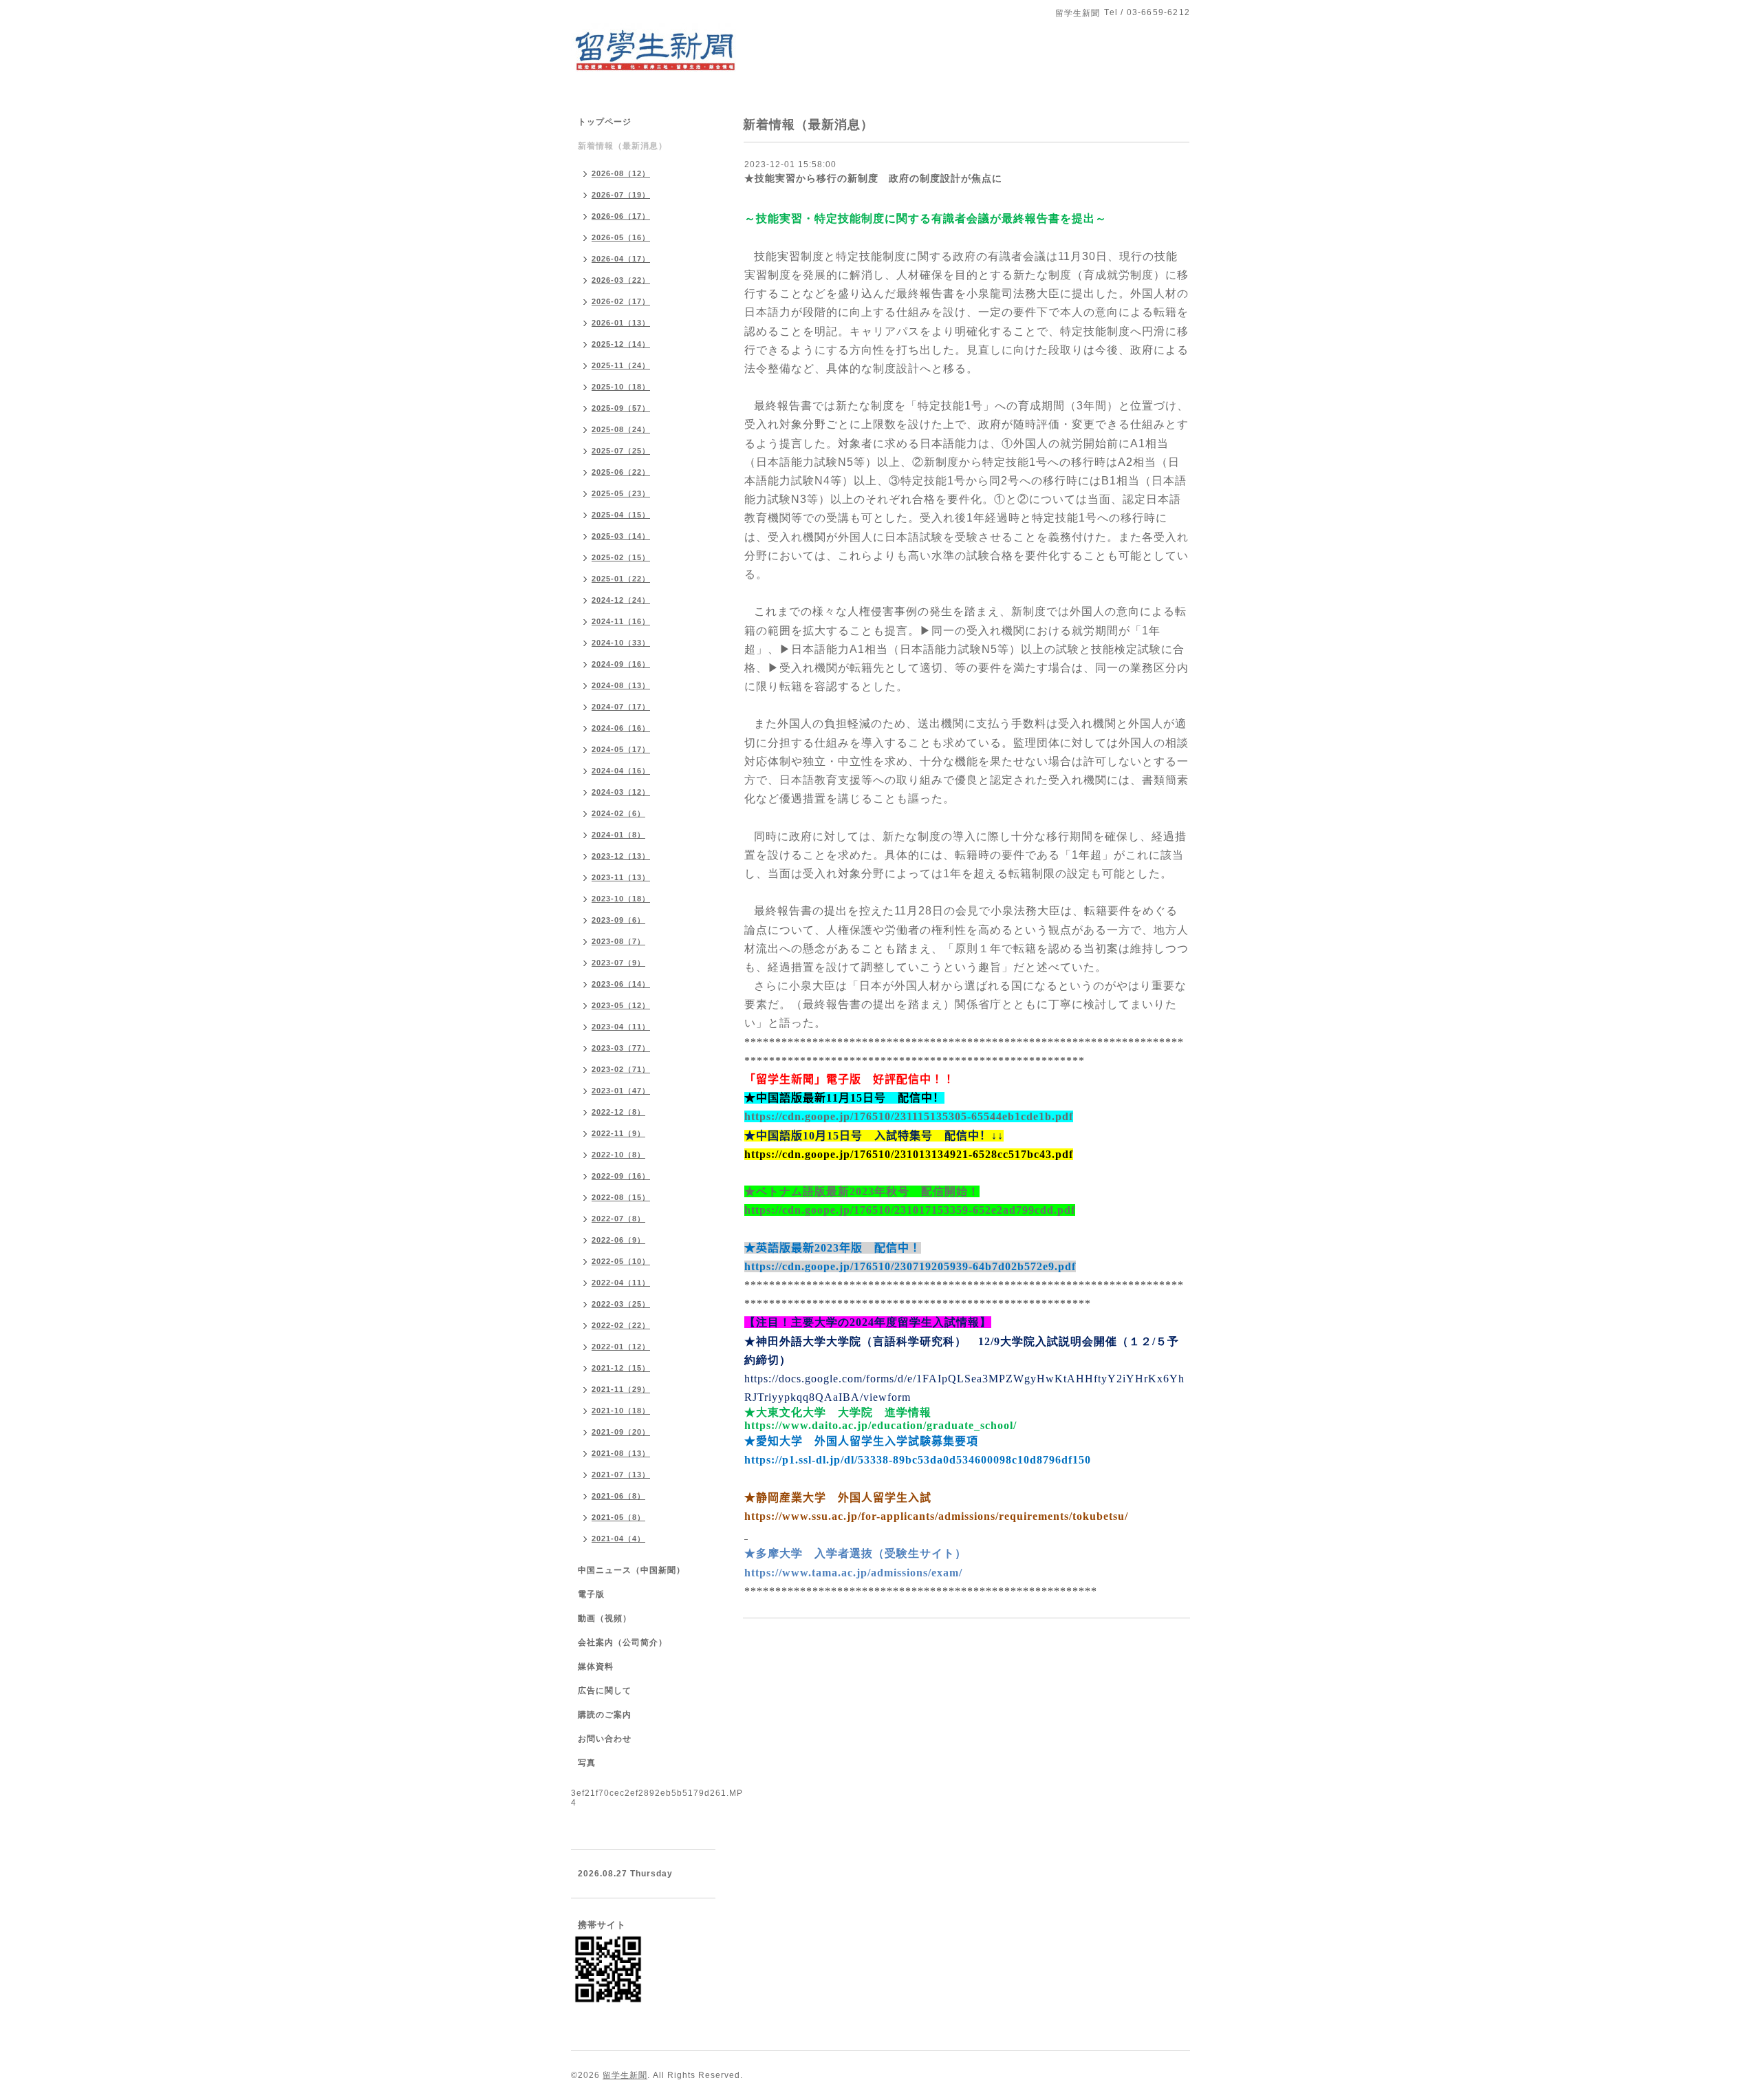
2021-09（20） (621, 1432)
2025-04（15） (621, 515)
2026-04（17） (621, 259)
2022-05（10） (621, 1261)
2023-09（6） (618, 920)
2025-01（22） (621, 579)
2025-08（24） (621, 429)
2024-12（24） (621, 600)
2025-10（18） (621, 387)
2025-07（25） (621, 451)
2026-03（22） (621, 280)
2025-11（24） (621, 365)
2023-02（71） (621, 1069)
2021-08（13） (621, 1453)
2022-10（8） (618, 1155)
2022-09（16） (621, 1176)
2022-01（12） (621, 1347)
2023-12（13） (621, 856)
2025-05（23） (621, 493)
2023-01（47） (621, 1091)
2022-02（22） (621, 1325)
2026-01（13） (621, 323)
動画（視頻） (605, 1618)
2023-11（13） (621, 877)
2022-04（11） (621, 1283)
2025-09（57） (621, 408)
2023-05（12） (621, 1005)
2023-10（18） (621, 899)
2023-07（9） (618, 963)
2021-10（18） (621, 1411)
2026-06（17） (621, 216)
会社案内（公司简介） (623, 1642)
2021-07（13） (621, 1475)
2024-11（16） (621, 621)
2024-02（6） (618, 813)
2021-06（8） (618, 1496)
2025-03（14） (621, 536)
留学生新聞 (625, 2075)
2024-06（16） (621, 728)
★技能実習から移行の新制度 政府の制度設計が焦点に (873, 178)
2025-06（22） (621, 472)
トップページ (605, 122)
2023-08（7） (618, 941)
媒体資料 (596, 1667)
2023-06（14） (621, 984)
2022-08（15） (621, 1197)
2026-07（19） (621, 195)
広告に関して (605, 1691)
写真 (587, 1763)
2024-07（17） (621, 707)
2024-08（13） (621, 685)
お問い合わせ (605, 1739)
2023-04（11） (621, 1027)
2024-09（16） (621, 664)
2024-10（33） (621, 643)
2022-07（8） (618, 1219)
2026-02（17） (621, 301)
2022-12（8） (618, 1112)
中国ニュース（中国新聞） (631, 1570)
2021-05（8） (618, 1517)
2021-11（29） (621, 1389)
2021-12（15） (621, 1368)
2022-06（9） (618, 1240)
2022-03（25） (621, 1304)
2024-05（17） (621, 749)
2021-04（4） (618, 1539)
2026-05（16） (621, 237)
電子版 (591, 1594)
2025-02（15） (621, 557)
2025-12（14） (621, 344)
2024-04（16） (621, 771)
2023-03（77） (621, 1048)
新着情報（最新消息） (623, 146)
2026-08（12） (621, 173)
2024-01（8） (618, 835)
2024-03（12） (621, 792)
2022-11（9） (618, 1133)
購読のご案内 (605, 1715)
